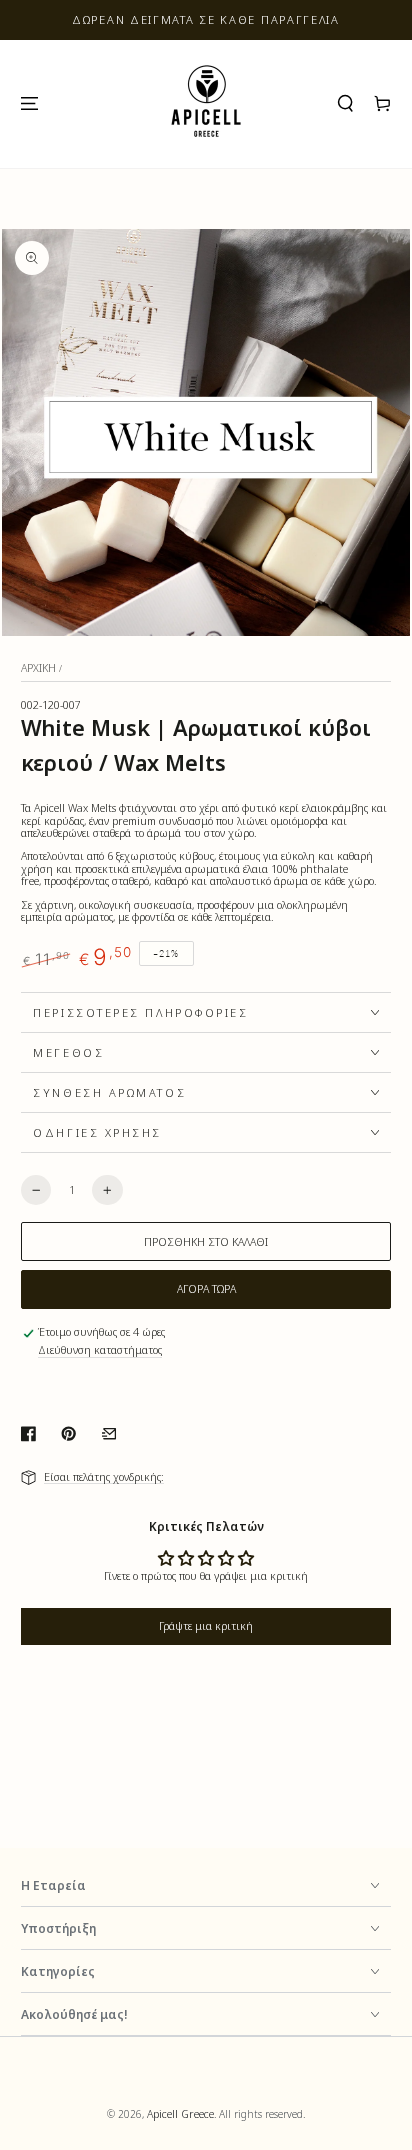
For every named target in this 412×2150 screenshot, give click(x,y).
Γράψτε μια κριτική (206, 1626)
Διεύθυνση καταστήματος (100, 1350)
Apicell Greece (180, 2114)
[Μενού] (28, 103)
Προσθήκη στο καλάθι (206, 1242)
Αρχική (38, 668)
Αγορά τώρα (206, 1289)
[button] (345, 103)
